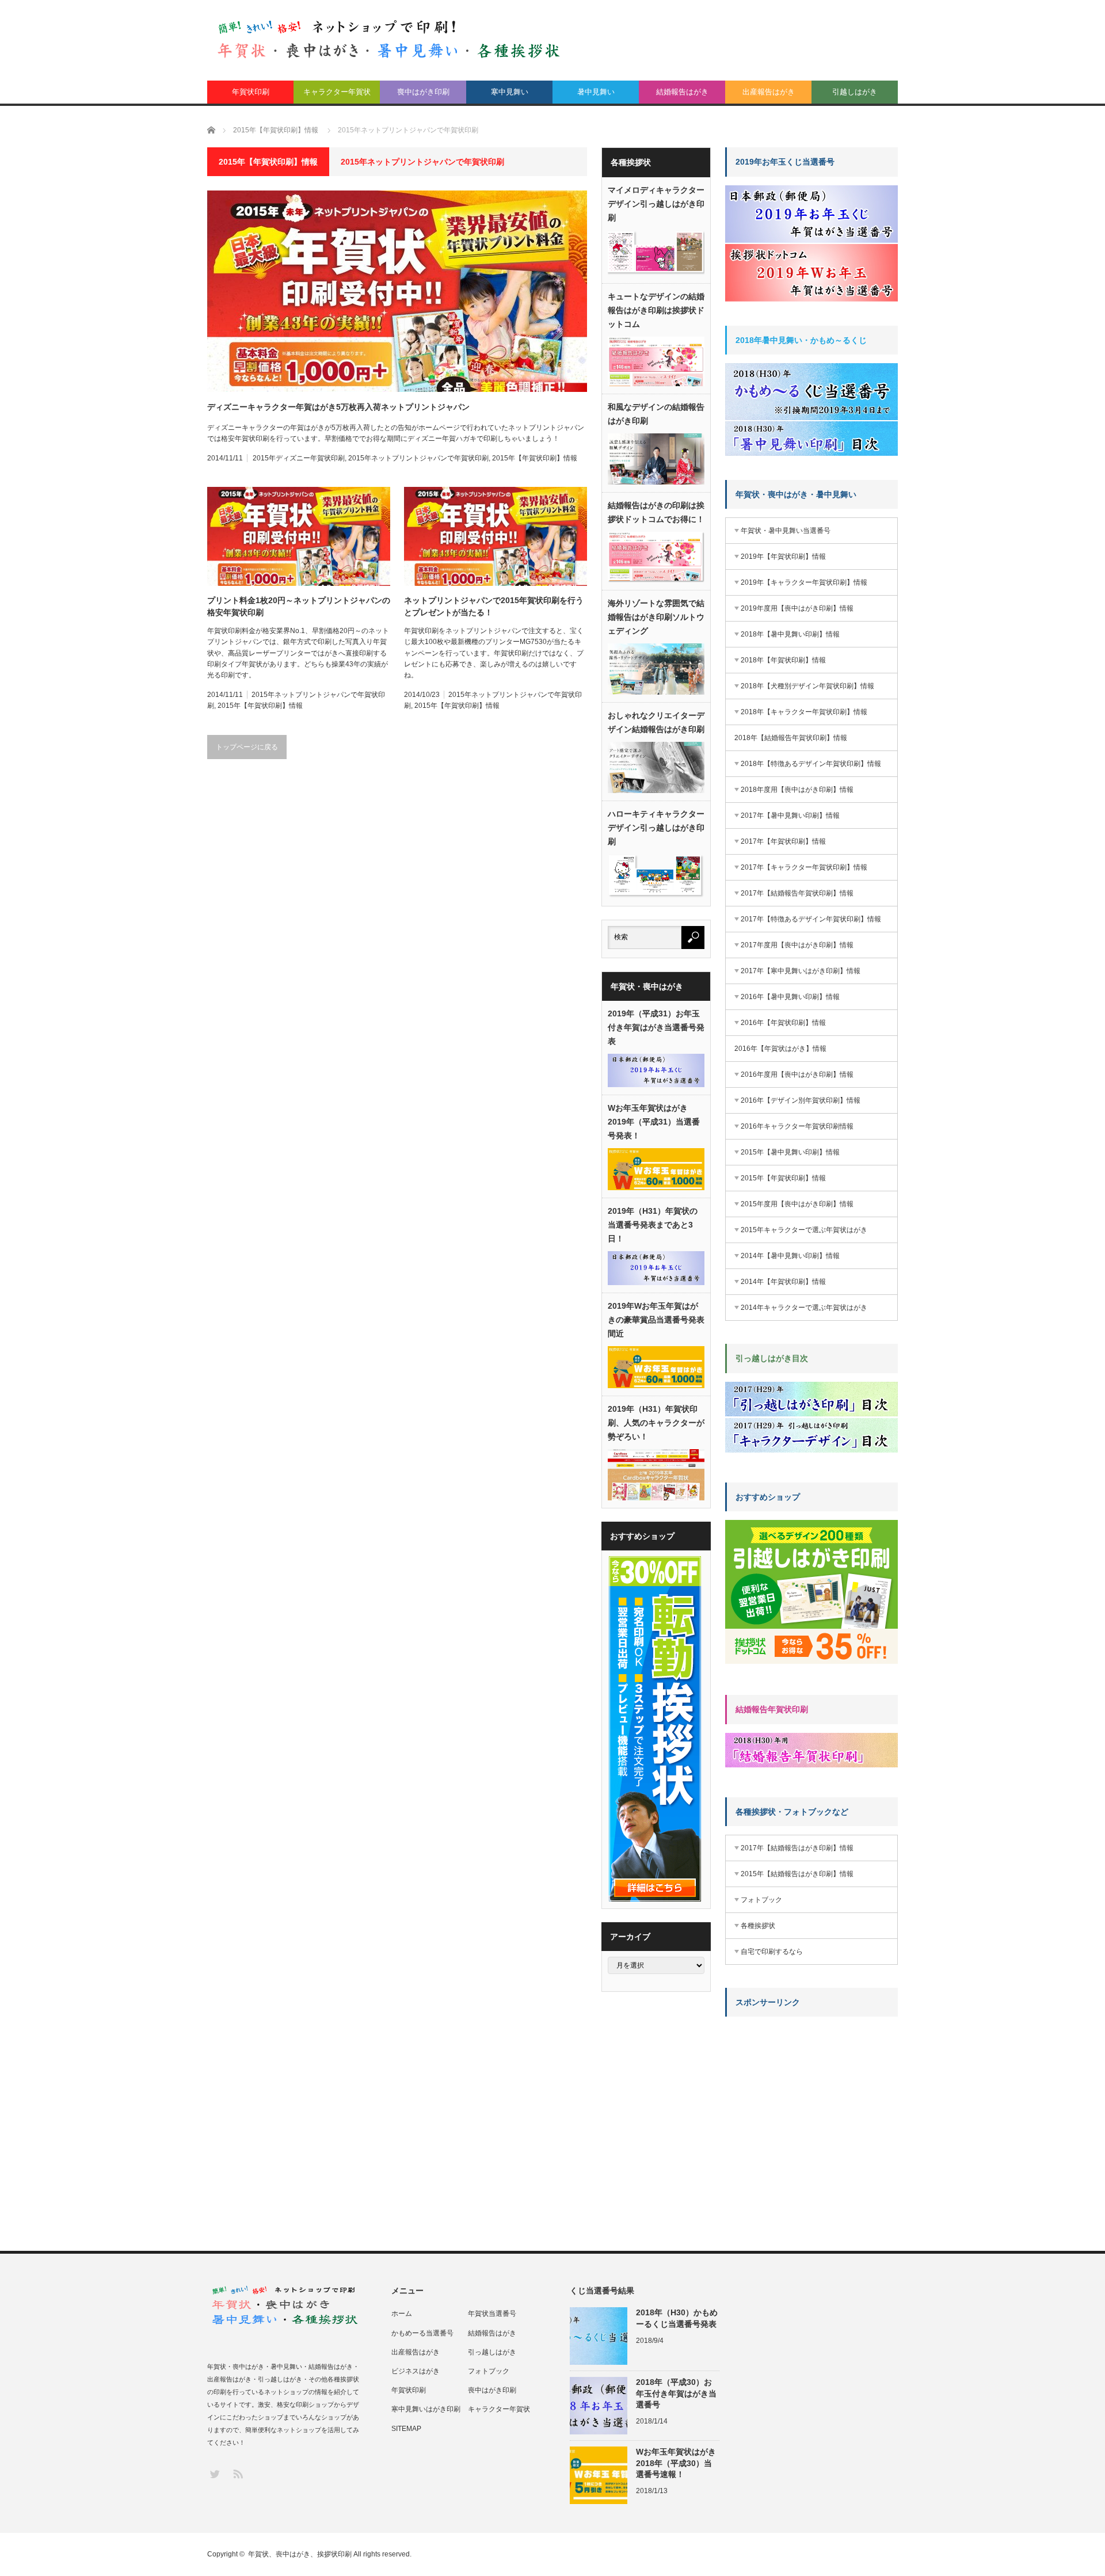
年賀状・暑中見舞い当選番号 (786, 531)
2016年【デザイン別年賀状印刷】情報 (801, 1100)
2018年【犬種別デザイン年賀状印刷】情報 (807, 686)
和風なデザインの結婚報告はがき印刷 (656, 414)
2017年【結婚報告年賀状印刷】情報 (797, 893)
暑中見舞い (596, 92)
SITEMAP (406, 2429)
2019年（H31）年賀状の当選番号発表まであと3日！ (653, 1225)
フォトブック (761, 1900)
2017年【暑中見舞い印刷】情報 (790, 816)
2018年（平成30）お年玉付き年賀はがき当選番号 (676, 2393)
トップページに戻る (247, 747)
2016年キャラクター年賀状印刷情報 (797, 1126)
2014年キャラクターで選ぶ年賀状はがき (804, 1308)
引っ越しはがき (492, 2352)
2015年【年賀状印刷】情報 (535, 458)
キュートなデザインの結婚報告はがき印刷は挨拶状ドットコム (656, 310)
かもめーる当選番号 (422, 2333)
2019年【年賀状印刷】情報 (783, 557)
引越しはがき (855, 92)
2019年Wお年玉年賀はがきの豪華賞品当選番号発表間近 (656, 1320)
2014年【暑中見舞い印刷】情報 (790, 1256)
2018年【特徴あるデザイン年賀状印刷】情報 (811, 764)
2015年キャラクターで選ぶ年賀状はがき (804, 1230)
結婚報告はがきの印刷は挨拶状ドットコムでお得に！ (656, 512)
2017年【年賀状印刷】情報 (783, 841)
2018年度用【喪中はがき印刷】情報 (797, 790)
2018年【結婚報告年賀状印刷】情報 (791, 738)
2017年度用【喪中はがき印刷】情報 (797, 945)
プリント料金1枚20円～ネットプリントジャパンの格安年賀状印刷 (299, 606)
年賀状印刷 (251, 92)
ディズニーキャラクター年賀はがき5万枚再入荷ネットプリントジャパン (338, 407)
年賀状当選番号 (492, 2314)
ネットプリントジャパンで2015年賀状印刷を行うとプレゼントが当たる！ (494, 606)
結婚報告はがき (682, 92)
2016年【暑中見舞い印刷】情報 (790, 997)
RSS (237, 2473)
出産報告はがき (769, 92)
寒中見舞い (510, 92)
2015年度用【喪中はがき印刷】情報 (797, 1204)
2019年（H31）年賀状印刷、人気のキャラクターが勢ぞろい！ (656, 1423)
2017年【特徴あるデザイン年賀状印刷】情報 (811, 919)
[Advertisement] (811, 2097)
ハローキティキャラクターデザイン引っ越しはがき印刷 (656, 828)
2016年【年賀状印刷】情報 (783, 1023)
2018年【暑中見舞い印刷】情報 (790, 634)
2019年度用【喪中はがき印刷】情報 (797, 608)
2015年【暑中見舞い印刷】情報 (790, 1152)
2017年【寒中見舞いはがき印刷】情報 (801, 971)
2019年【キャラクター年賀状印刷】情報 (804, 582)
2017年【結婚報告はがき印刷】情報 (797, 1848)
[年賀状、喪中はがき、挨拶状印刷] (389, 39)
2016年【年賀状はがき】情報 (780, 1049)
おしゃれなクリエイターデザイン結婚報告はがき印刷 (656, 722)
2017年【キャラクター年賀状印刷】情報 (804, 867)
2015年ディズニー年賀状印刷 (299, 458)
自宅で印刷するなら (772, 1952)
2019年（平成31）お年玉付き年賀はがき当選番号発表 (656, 1027)
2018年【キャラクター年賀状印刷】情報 (804, 712)
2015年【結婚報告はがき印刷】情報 (797, 1874)
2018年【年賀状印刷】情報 (783, 660)
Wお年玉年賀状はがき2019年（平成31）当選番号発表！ (654, 1122)
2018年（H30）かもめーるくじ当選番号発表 (677, 2318)
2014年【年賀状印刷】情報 (783, 1282)
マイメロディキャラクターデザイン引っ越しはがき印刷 (656, 204)
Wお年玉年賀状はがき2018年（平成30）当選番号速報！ (676, 2463)
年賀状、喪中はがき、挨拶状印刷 (300, 2554)
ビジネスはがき (416, 2371)
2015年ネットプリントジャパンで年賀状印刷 (418, 458)
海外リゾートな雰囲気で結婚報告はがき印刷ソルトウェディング (656, 617)
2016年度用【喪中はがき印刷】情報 (797, 1074)
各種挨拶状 (758, 1926)
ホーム (402, 2314)
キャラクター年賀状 (337, 92)
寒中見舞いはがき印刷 (426, 2409)
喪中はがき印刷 (423, 92)
